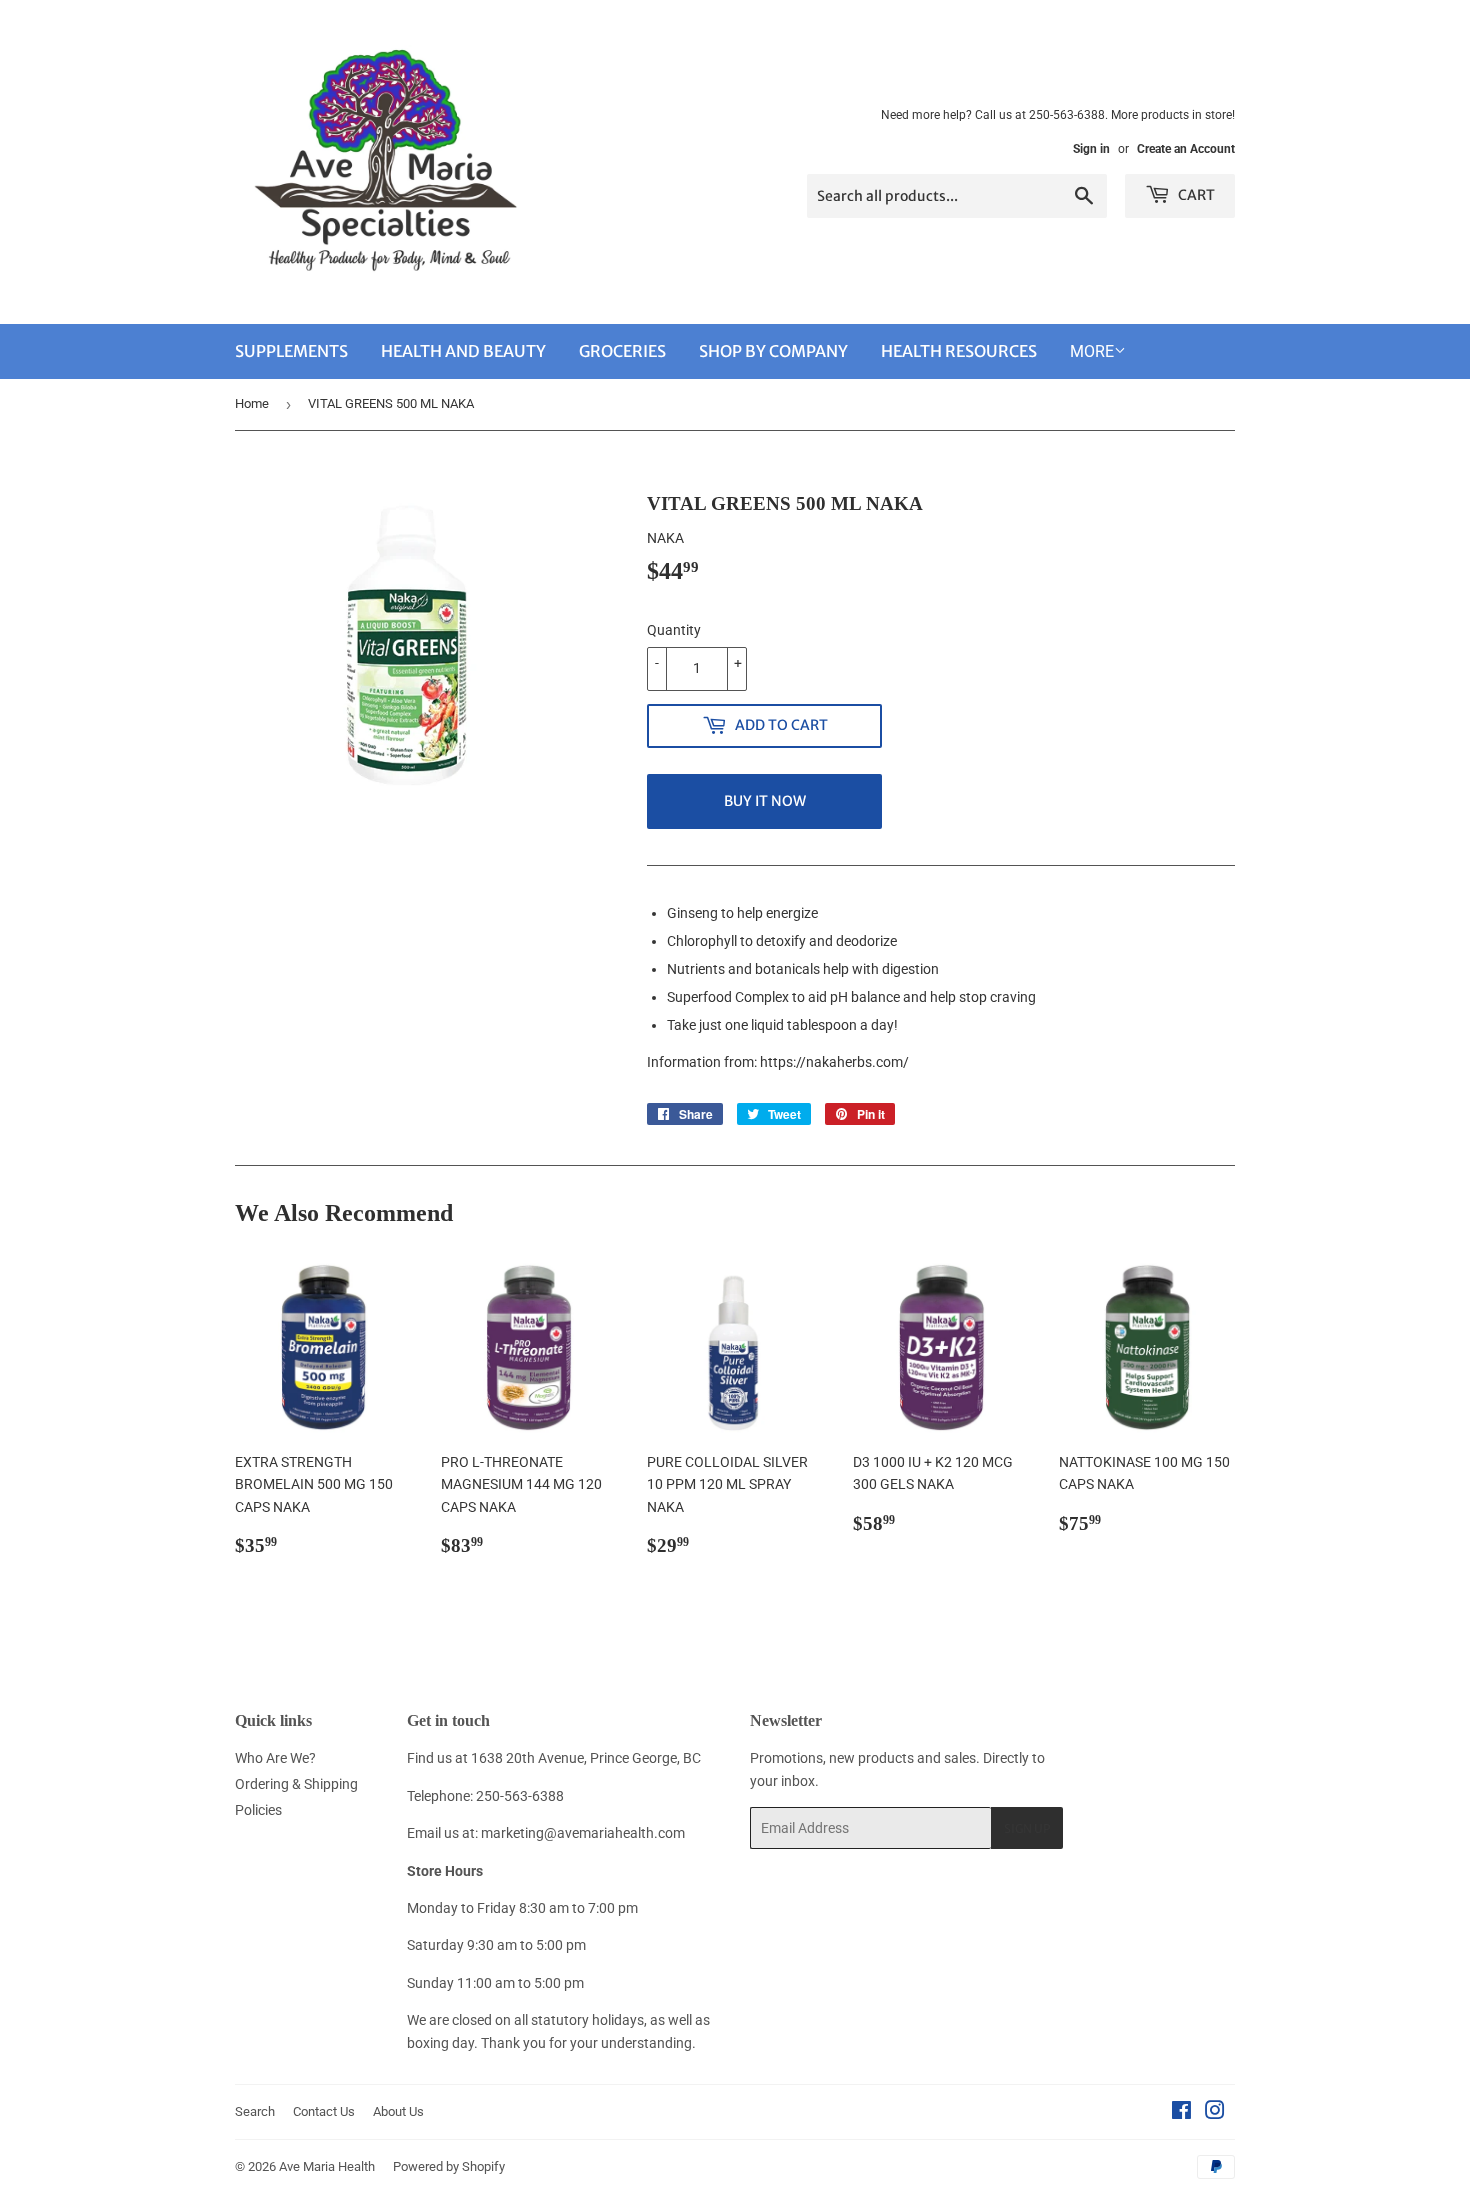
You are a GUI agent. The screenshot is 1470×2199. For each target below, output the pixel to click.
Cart (1195, 195)
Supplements (291, 351)
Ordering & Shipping (296, 1784)
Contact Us (324, 2111)
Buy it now (765, 801)
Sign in (1091, 149)
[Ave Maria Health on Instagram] (1215, 2113)
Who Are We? (275, 1758)
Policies (258, 1810)
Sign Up (1027, 1828)
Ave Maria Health (327, 2166)
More (1092, 351)
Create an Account (1186, 149)
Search (255, 2111)
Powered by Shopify (449, 2166)
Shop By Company (773, 351)
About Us (398, 2111)
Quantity (674, 630)
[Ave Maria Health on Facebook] (1181, 2113)
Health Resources (959, 351)
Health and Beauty (463, 351)
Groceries (622, 351)
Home (252, 403)
